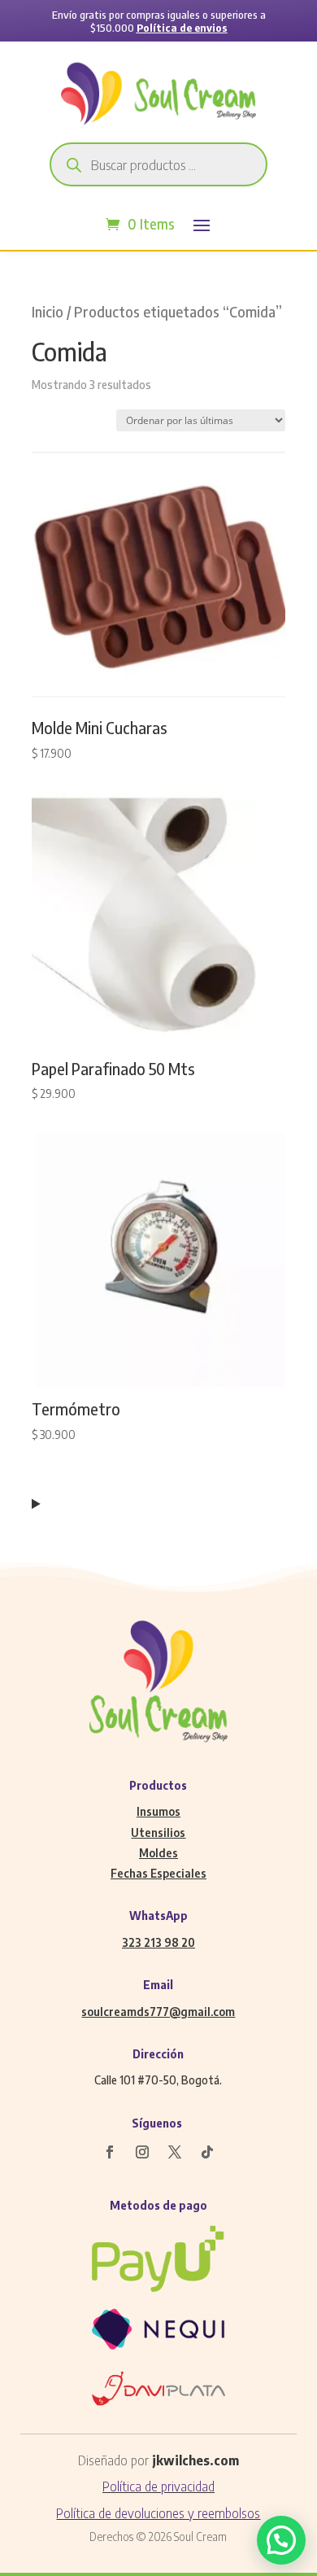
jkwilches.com (195, 2460)
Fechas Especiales (158, 1873)
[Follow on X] (175, 2152)
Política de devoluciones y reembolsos (158, 2513)
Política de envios (182, 28)
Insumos (158, 1811)
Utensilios (158, 1833)
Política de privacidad (158, 2486)
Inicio (48, 312)
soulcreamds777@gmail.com (158, 2012)
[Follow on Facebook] (110, 2152)
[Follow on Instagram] (142, 2152)
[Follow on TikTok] (207, 2152)
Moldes (158, 1853)
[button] (281, 2540)
